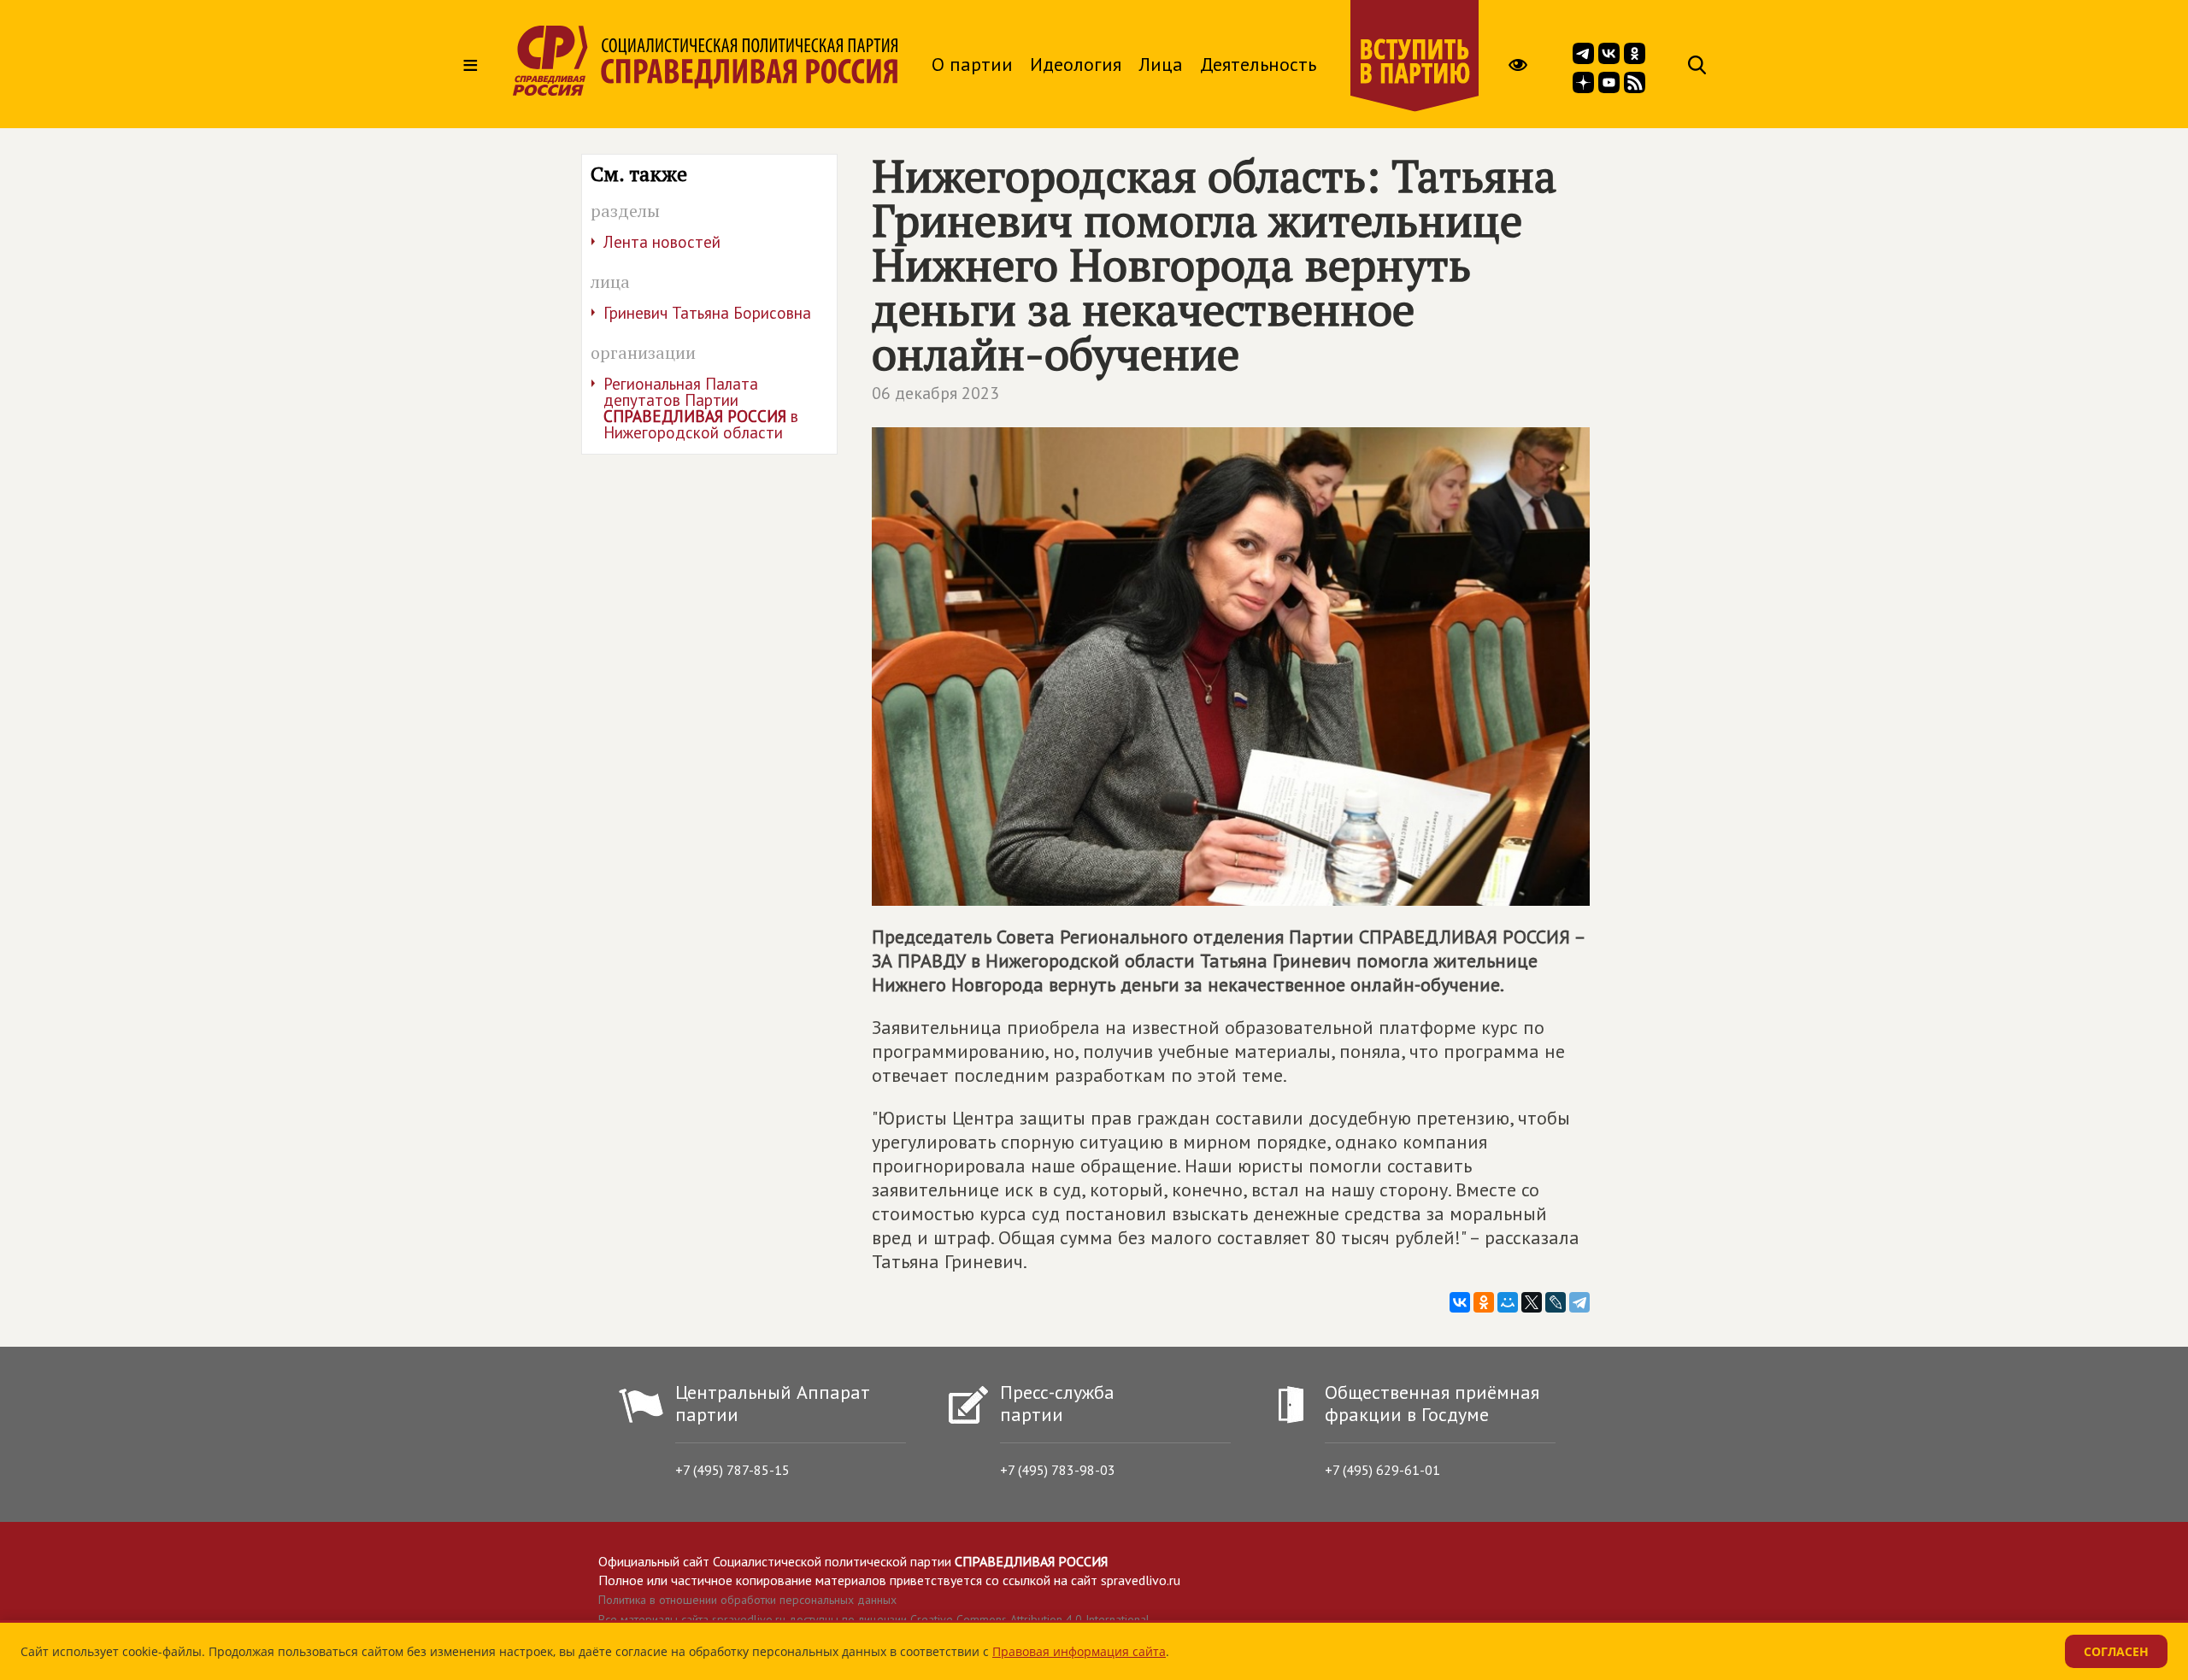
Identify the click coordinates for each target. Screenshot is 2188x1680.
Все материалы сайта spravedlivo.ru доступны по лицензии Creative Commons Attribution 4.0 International (874, 1619)
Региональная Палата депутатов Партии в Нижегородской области (701, 408)
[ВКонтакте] (1460, 1302)
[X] (1532, 1302)
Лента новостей (662, 242)
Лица (1161, 64)
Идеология (1076, 64)
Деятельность (1258, 64)
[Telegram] (1579, 1302)
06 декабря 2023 (935, 393)
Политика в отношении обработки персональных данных (747, 1600)
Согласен (2116, 1651)
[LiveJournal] (1556, 1302)
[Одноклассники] (1484, 1302)
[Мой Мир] (1508, 1302)
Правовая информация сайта (1079, 1651)
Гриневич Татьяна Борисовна (707, 313)
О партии (972, 64)
